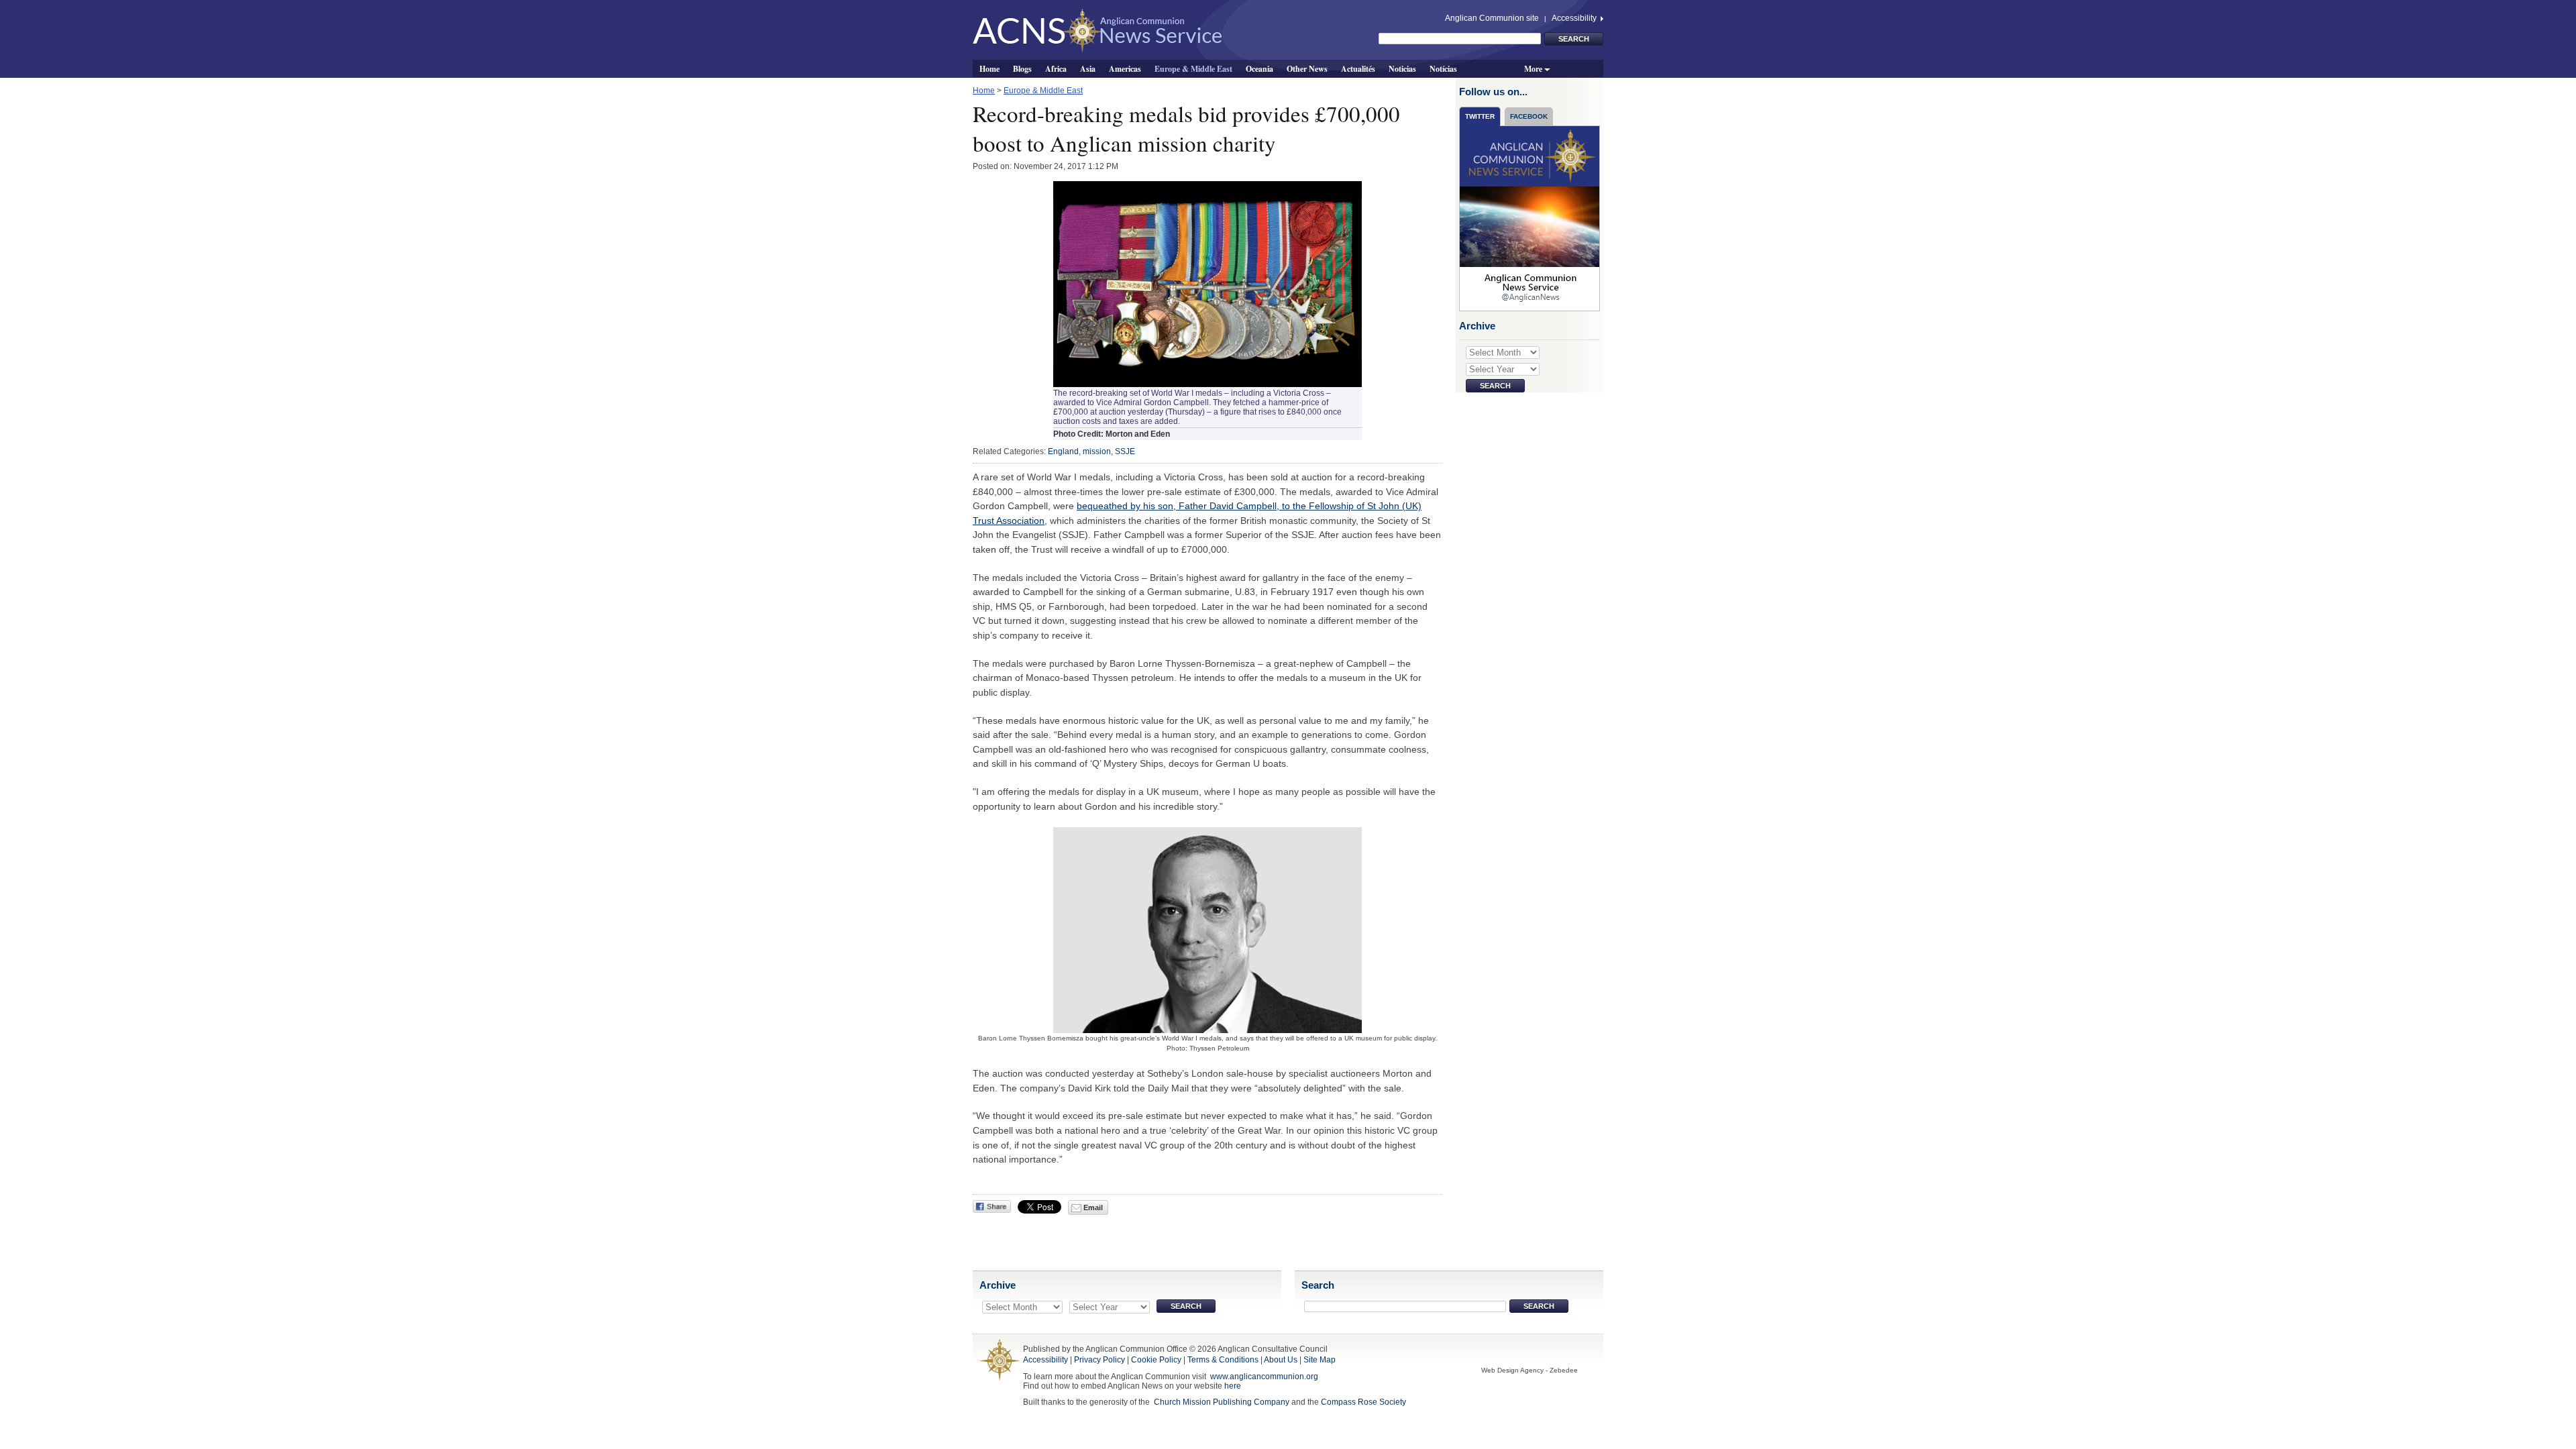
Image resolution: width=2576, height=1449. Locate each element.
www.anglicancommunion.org (1264, 1377)
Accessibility (1575, 18)
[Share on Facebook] (992, 1206)
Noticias (1402, 68)
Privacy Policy (1099, 1360)
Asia (1088, 68)
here (1233, 1386)
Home (989, 68)
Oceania (1259, 68)
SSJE (1125, 451)
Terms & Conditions (1223, 1360)
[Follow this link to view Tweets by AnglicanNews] (1530, 218)
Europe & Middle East (1193, 68)
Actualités (1358, 68)
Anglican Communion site (1492, 18)
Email (1092, 1207)
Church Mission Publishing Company (1222, 1402)
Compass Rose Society (1363, 1402)
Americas (1125, 68)
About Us (1281, 1360)
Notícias (1443, 68)
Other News (1307, 68)
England (1063, 451)
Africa (1056, 68)
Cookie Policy (1156, 1360)
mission (1097, 451)
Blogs (1022, 68)
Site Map (1320, 1360)
